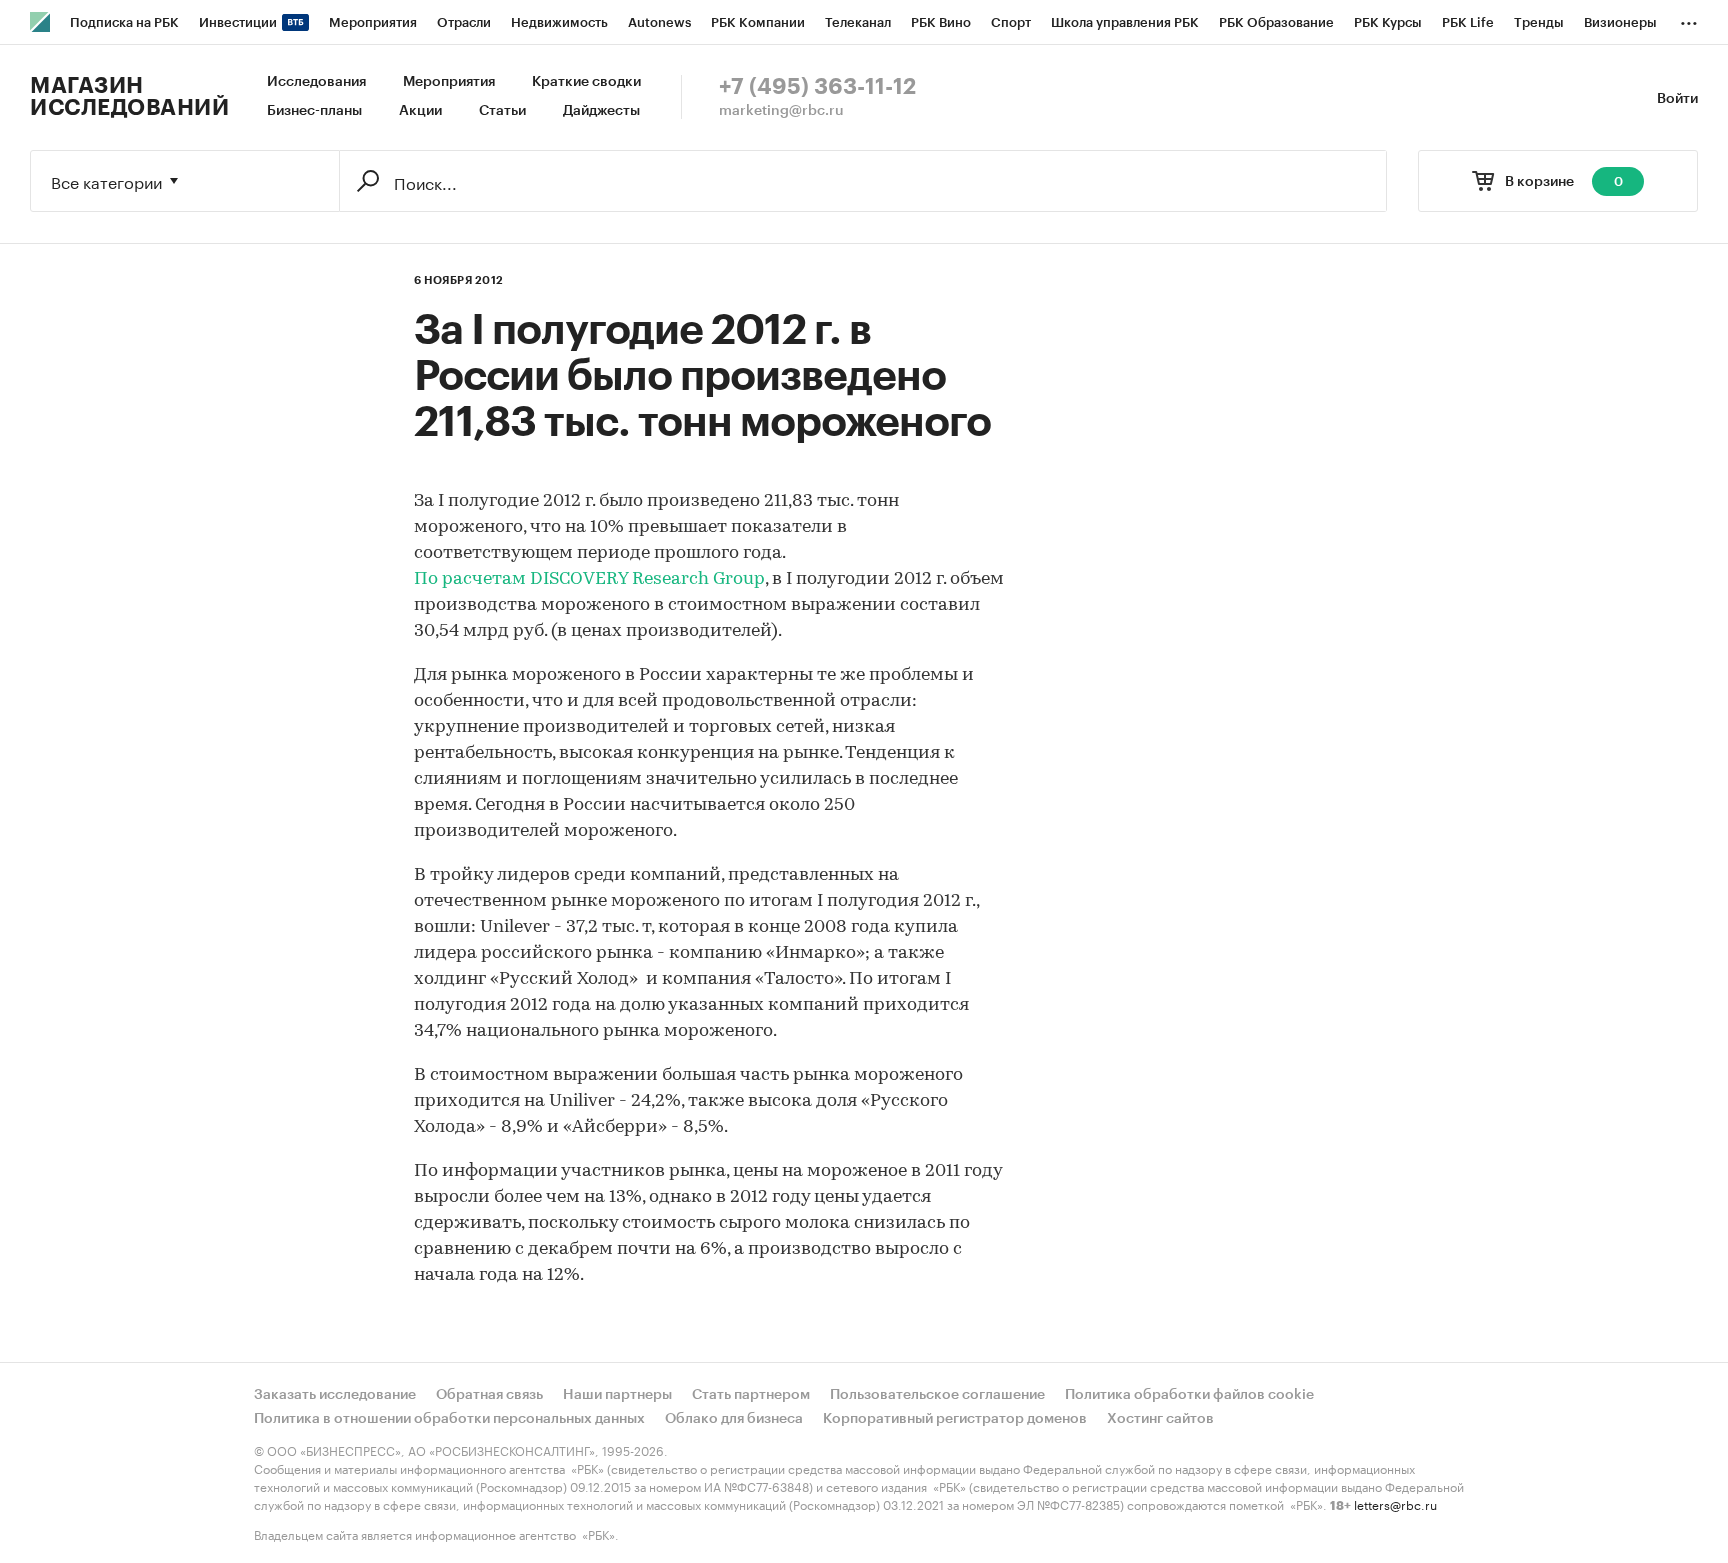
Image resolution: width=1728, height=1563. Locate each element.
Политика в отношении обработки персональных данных (449, 1419)
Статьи (502, 111)
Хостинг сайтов (1160, 1419)
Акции (420, 111)
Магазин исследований (129, 97)
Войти (1677, 99)
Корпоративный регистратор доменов (955, 1419)
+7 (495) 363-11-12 (817, 87)
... (1689, 19)
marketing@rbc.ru (781, 111)
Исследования (316, 82)
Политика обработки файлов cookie (1189, 1395)
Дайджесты (601, 111)
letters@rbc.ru (1395, 1503)
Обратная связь (489, 1395)
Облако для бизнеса (734, 1419)
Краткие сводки (586, 82)
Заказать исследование (335, 1395)
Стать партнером (751, 1395)
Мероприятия (449, 82)
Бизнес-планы (314, 111)
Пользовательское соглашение (937, 1395)
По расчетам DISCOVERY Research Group (589, 580)
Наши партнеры (617, 1395)
